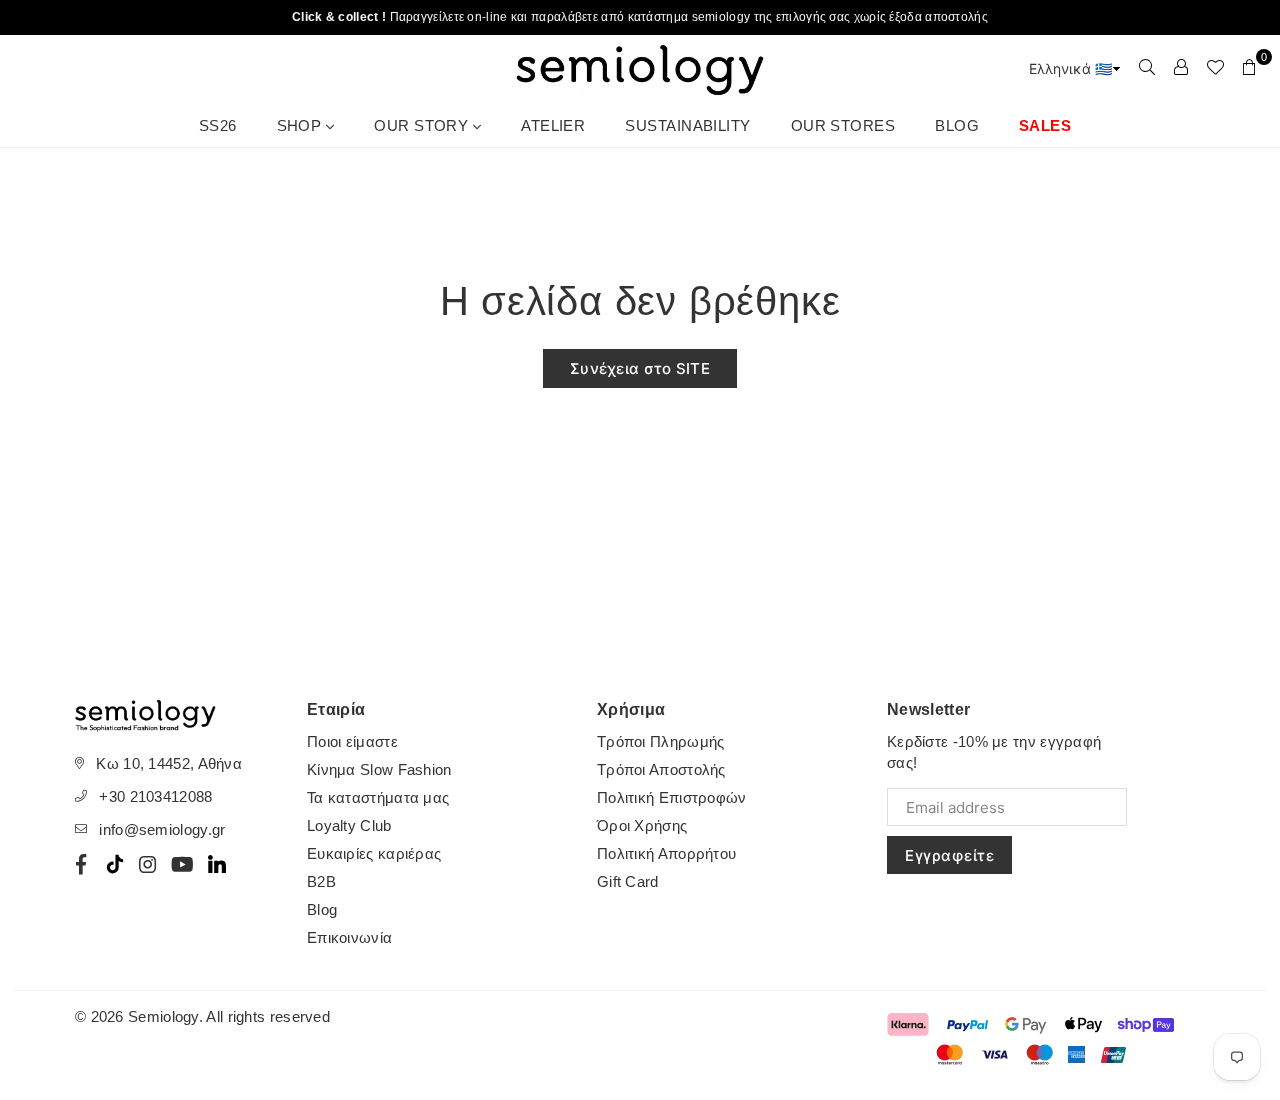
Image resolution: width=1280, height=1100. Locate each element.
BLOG (957, 125)
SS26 (218, 125)
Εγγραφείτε (949, 855)
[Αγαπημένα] (1215, 67)
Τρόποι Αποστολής (661, 769)
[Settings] (1181, 67)
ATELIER (553, 125)
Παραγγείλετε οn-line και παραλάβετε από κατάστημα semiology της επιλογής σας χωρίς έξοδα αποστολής (640, 17)
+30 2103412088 (155, 796)
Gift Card (628, 881)
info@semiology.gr (162, 829)
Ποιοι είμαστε (352, 741)
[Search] (1147, 67)
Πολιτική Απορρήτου (666, 853)
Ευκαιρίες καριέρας (374, 853)
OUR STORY (423, 125)
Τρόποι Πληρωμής (661, 741)
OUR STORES (843, 125)
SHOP (301, 125)
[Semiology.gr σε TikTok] (115, 864)
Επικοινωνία (349, 937)
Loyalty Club (349, 825)
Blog (322, 909)
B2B (321, 881)
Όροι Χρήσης (642, 825)
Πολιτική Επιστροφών (672, 797)
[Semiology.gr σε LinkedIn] (217, 864)
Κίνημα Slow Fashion (379, 769)
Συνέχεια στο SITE (640, 368)
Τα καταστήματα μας (378, 797)
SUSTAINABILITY (687, 125)
